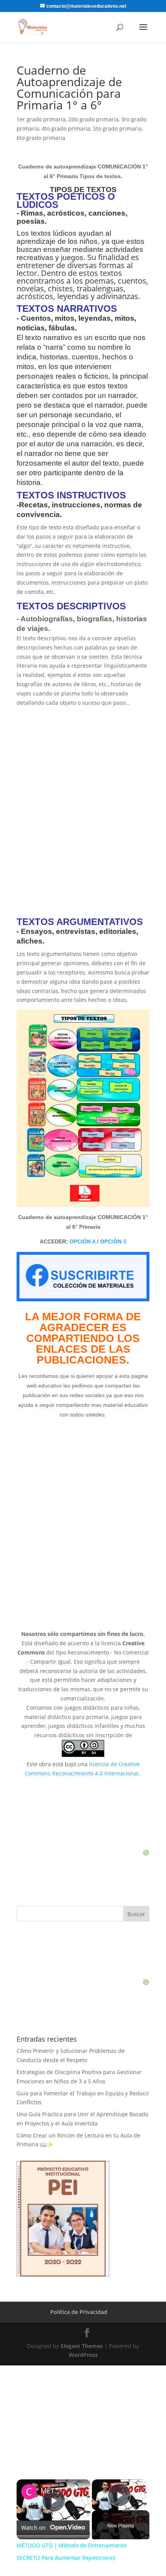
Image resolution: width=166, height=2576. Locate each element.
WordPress (83, 2355)
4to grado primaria (66, 128)
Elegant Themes (82, 2346)
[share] (75, 2488)
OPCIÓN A (82, 1241)
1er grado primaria (41, 119)
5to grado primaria (117, 128)
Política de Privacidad (79, 2312)
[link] (29, 2492)
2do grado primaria (93, 119)
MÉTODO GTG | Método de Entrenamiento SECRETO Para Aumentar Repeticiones (52, 2491)
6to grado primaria (41, 138)
